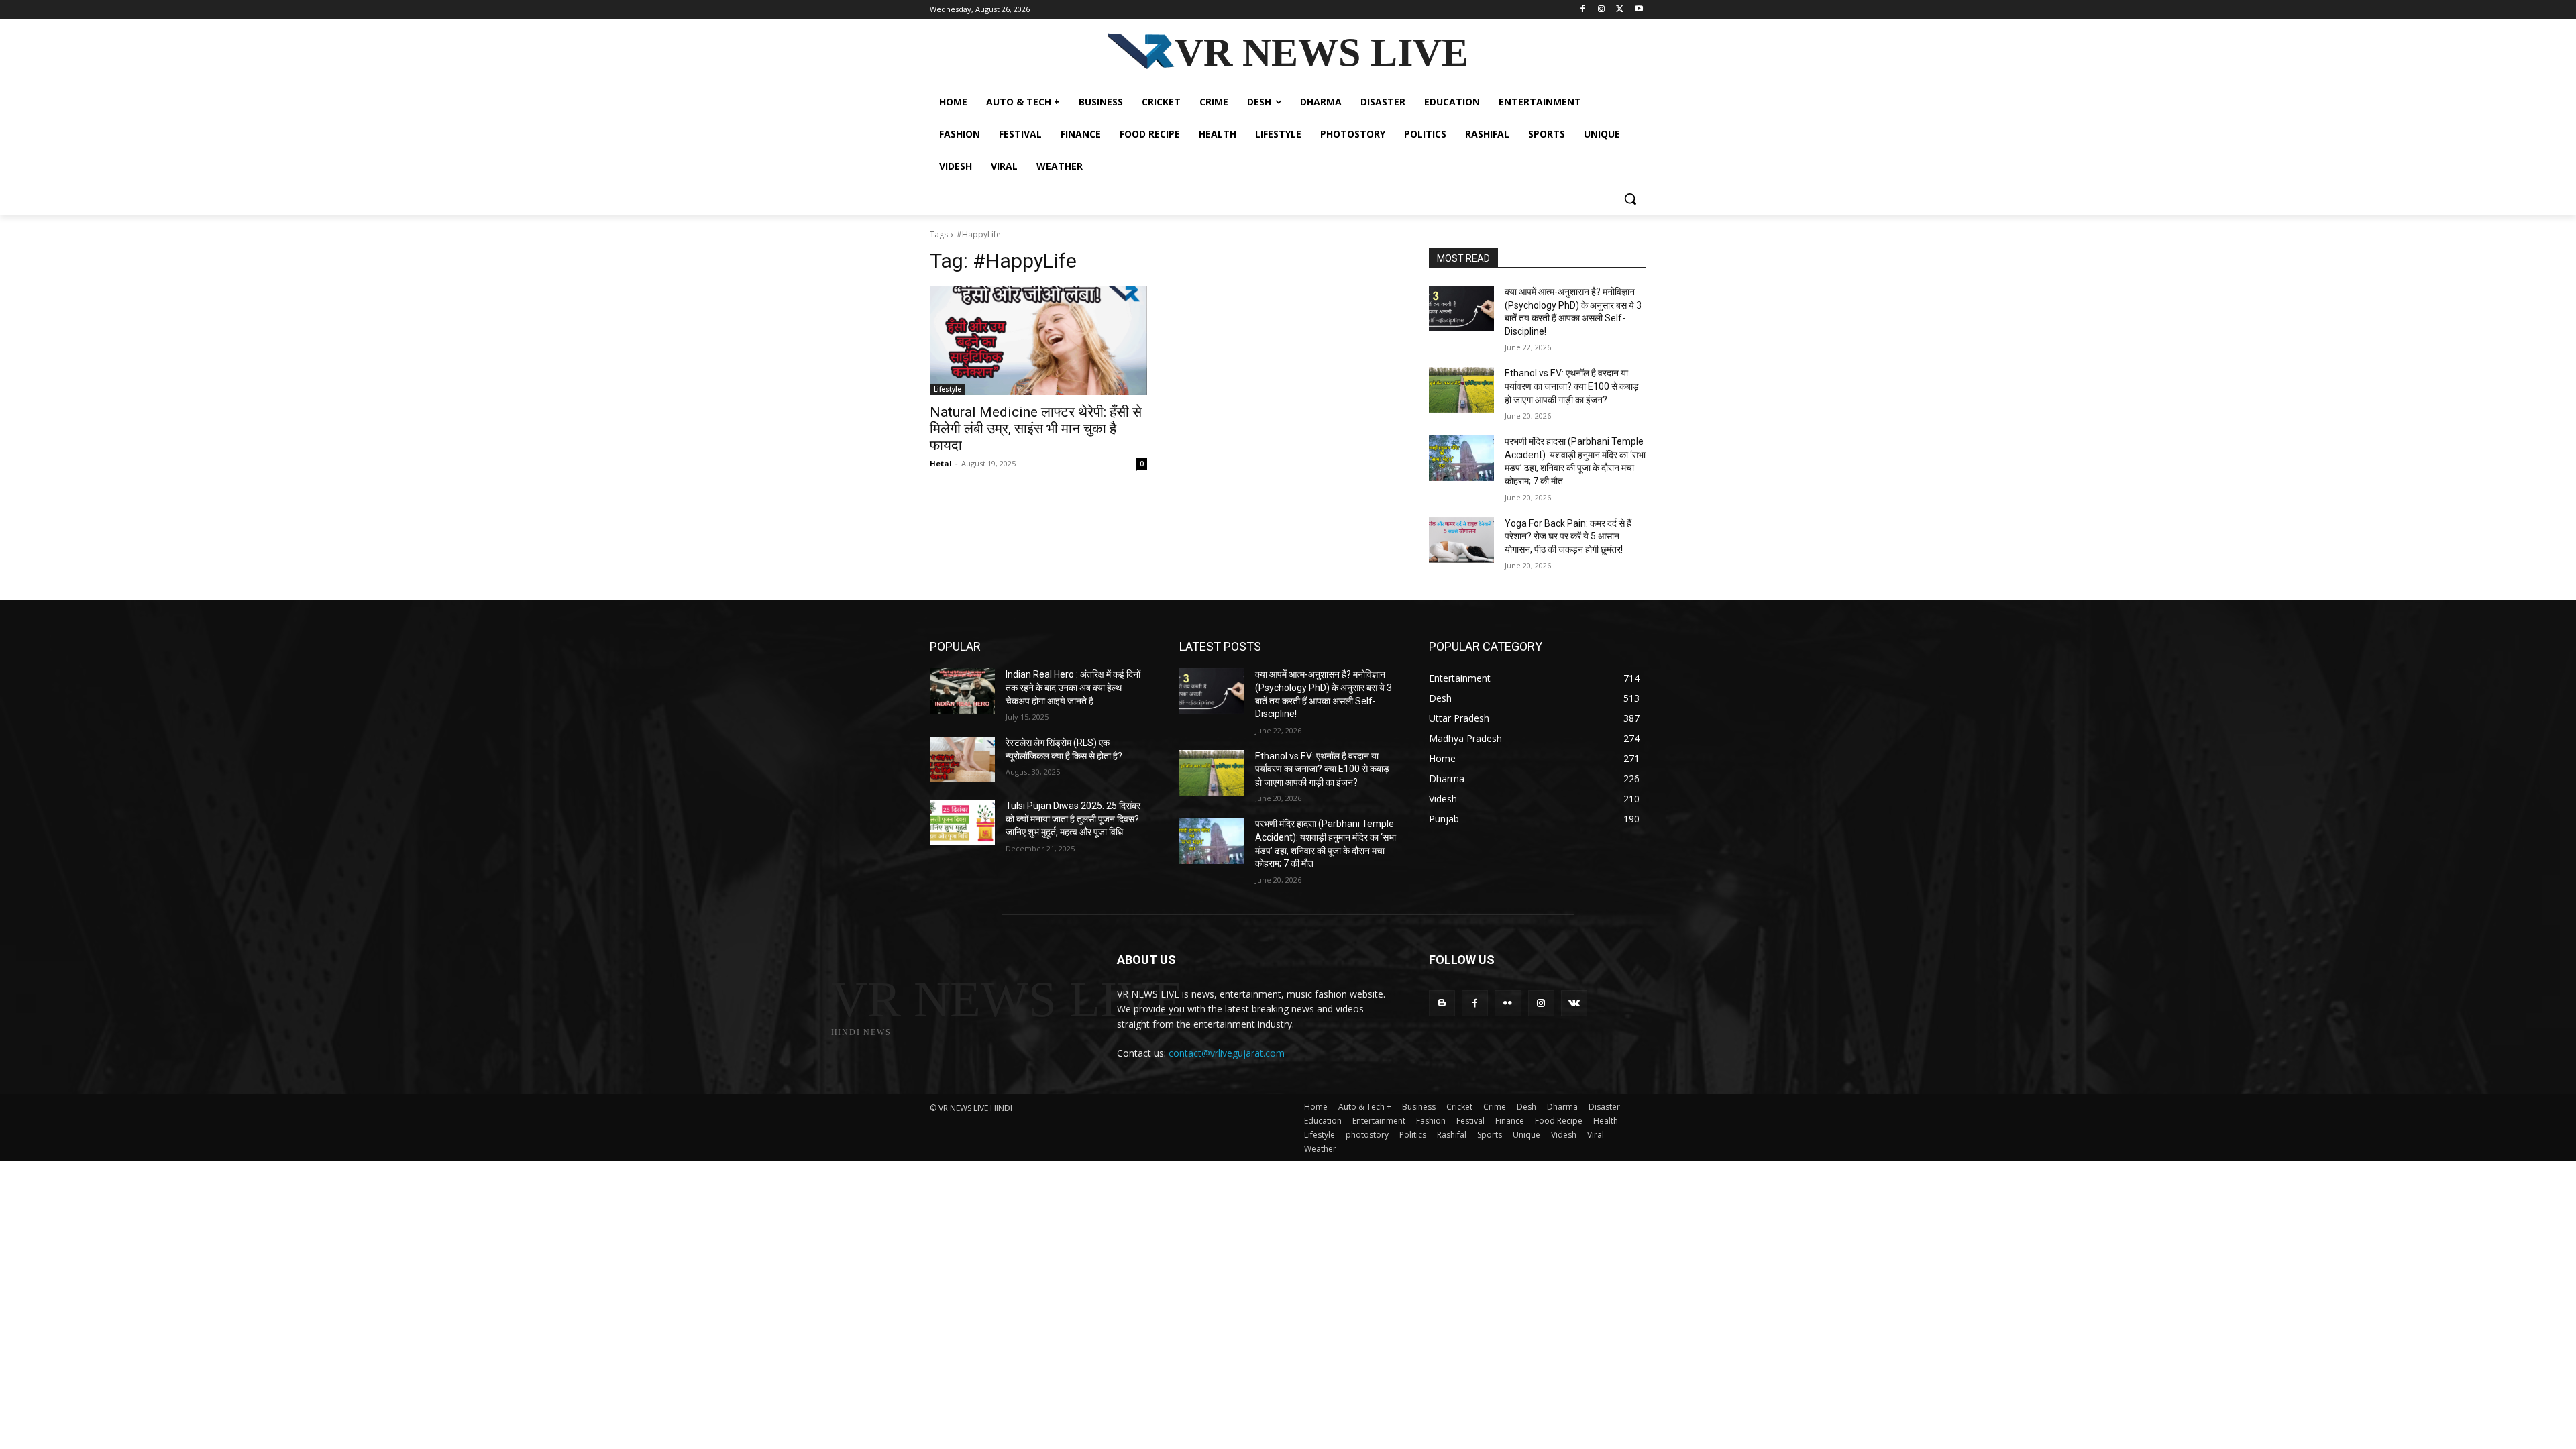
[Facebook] (1583, 10)
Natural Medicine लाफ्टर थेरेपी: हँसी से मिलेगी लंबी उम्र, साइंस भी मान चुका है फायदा (1036, 429)
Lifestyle (948, 389)
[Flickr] (1508, 1003)
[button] (1630, 199)
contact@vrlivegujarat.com (1227, 1053)
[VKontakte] (1574, 1003)
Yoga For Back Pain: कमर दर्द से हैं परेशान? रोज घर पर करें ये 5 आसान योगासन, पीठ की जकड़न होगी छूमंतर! (1568, 536)
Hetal (941, 463)
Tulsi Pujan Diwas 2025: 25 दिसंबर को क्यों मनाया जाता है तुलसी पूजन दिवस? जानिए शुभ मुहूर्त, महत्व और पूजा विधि (1073, 819)
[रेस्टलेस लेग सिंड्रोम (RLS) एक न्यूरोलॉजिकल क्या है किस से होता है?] (962, 759)
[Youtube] (1639, 10)
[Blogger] (1442, 1003)
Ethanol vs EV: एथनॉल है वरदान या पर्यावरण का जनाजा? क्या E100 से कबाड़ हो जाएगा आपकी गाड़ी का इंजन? (1572, 386)
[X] (1620, 10)
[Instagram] (1602, 10)
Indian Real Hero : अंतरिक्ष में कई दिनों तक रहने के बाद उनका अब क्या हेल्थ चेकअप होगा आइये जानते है (1073, 687)
